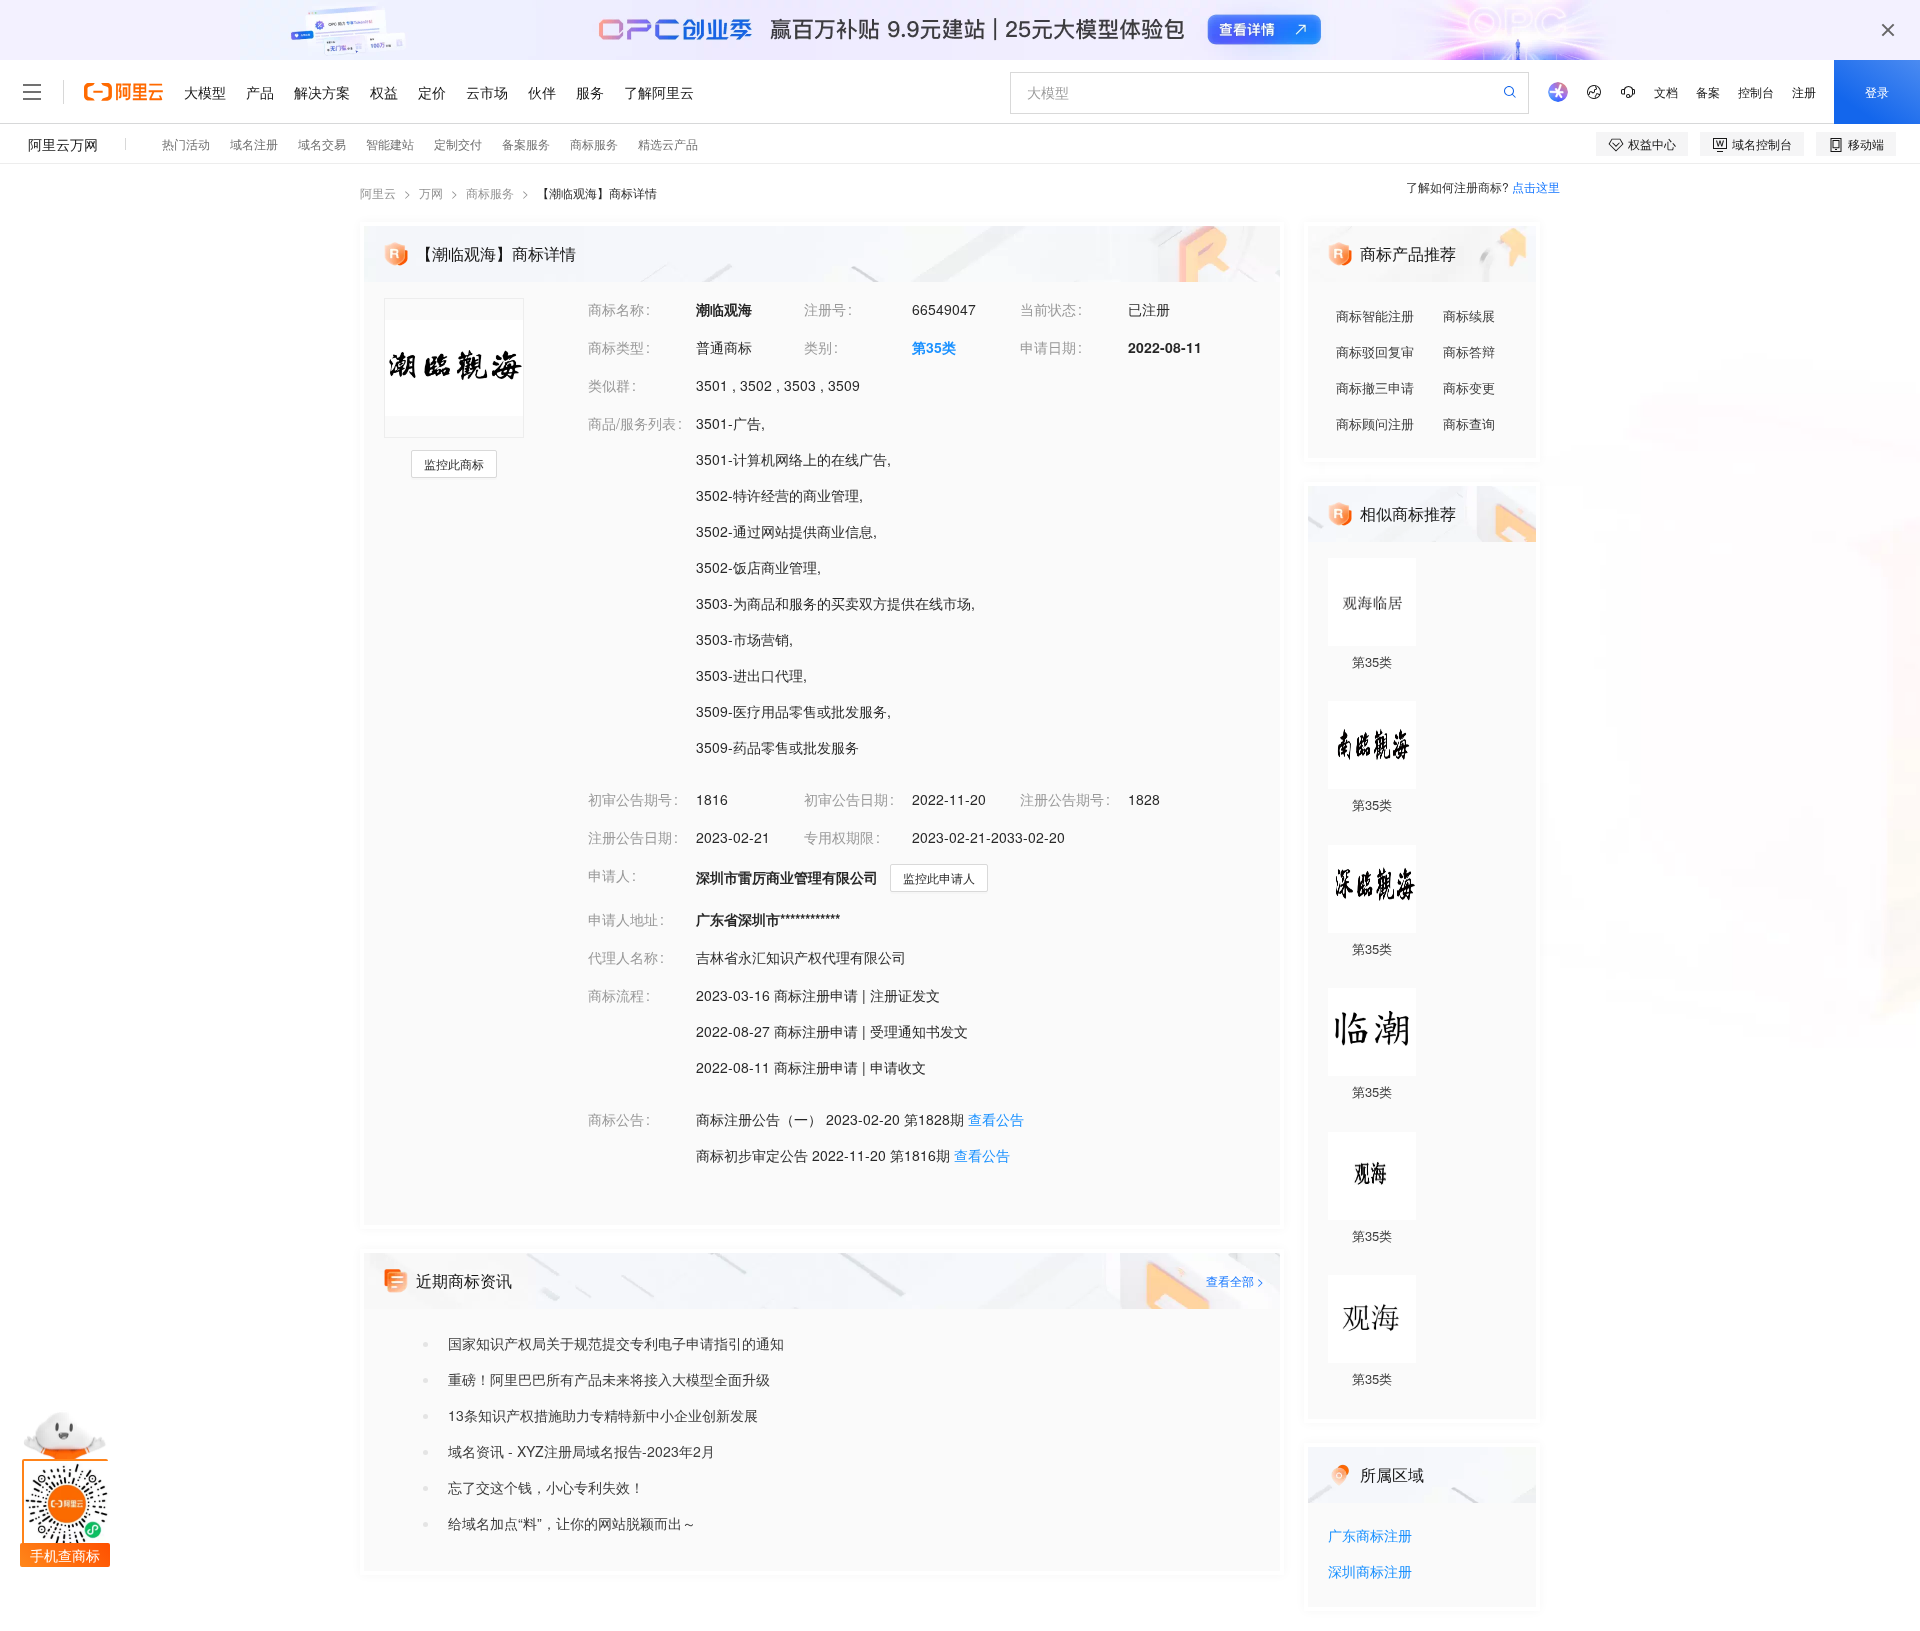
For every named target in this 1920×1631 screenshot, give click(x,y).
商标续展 (1469, 315)
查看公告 (996, 1119)
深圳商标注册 (1370, 1572)
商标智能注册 (1375, 315)
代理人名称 (623, 957)
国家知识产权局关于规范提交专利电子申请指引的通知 (616, 1343)
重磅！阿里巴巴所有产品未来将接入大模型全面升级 (609, 1379)
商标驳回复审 (1375, 351)
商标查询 (1469, 423)
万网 (431, 192)
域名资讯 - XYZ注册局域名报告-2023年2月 (581, 1451)
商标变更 (1469, 387)
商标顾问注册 (1375, 423)
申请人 (609, 875)
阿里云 (378, 192)
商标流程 (616, 995)
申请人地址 (623, 919)
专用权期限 (839, 837)
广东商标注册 (1370, 1536)
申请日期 (1048, 347)
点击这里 (1536, 186)
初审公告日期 (846, 799)
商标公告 (616, 1119)
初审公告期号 (630, 799)
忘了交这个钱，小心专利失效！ (546, 1487)
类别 (818, 347)
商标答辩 (1469, 351)
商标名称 (616, 309)
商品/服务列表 (632, 423)
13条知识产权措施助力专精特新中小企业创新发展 (603, 1415)
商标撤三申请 (1375, 387)
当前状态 (1048, 309)
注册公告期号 (1062, 799)
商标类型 (616, 347)
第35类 (934, 347)
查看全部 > (1235, 1280)
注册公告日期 (630, 837)
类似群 (609, 385)
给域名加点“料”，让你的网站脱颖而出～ (572, 1523)
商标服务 (490, 192)
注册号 (825, 309)
